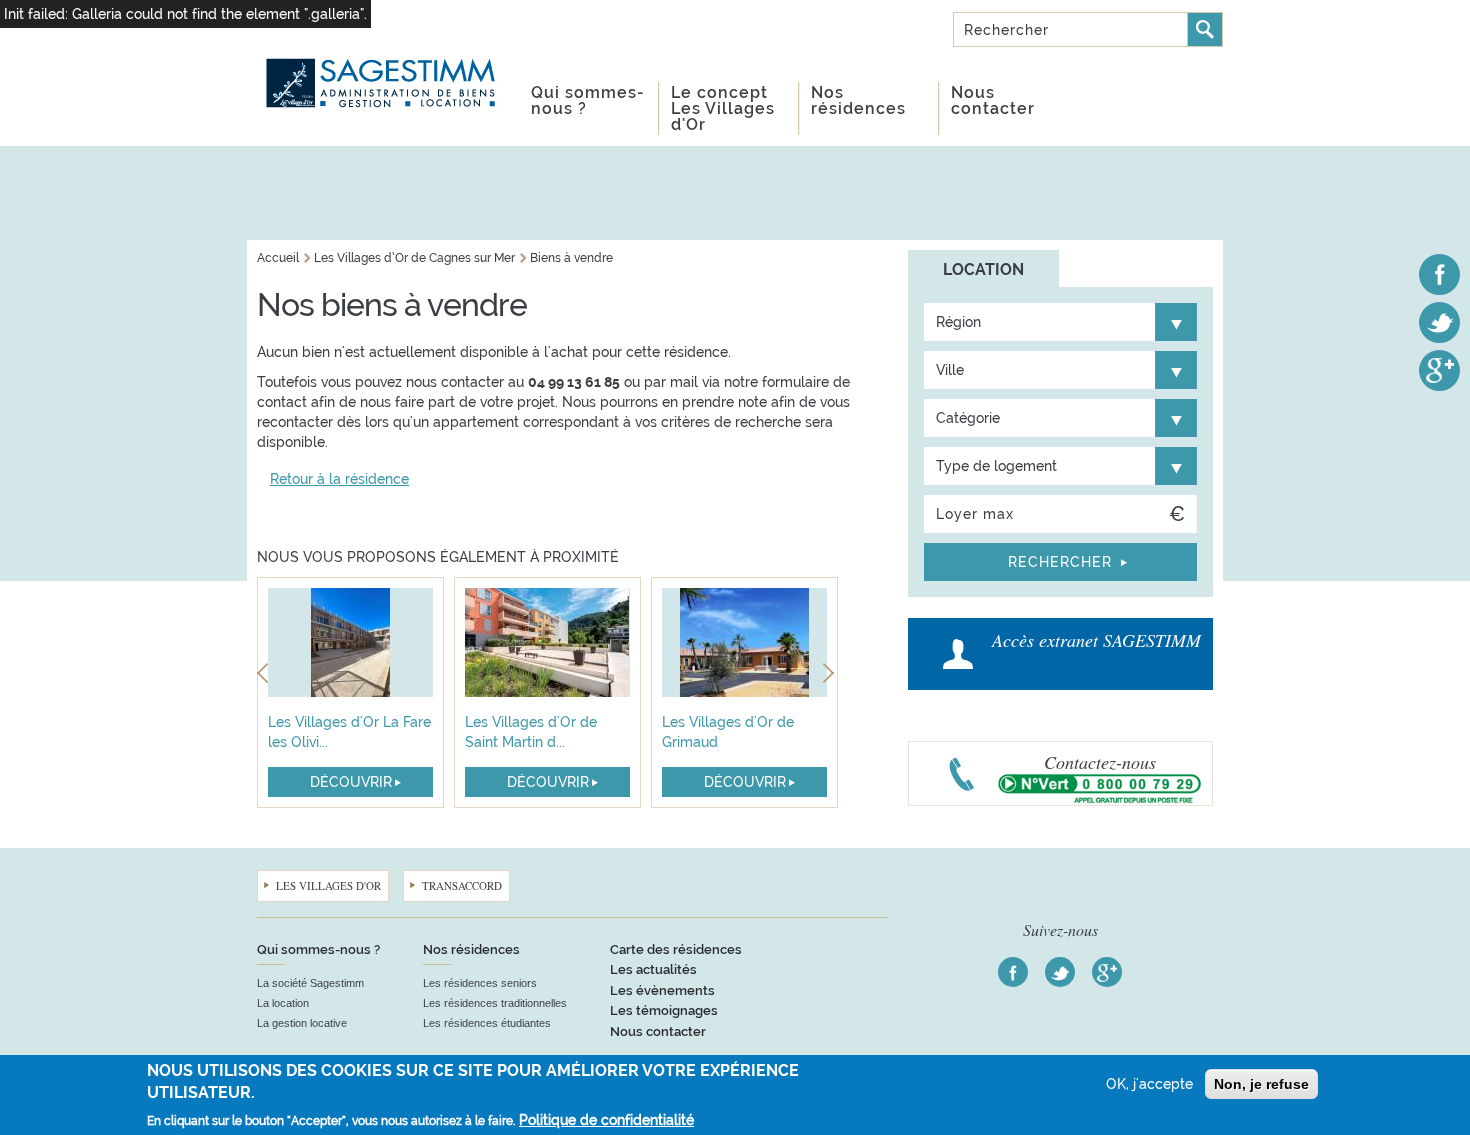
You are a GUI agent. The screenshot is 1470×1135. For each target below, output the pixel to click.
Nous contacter (993, 100)
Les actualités (653, 969)
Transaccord (462, 885)
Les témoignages (664, 1010)
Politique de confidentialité (606, 1120)
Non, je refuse (1261, 1084)
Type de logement (996, 466)
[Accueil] (382, 59)
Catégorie (968, 418)
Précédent (264, 676)
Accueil (278, 258)
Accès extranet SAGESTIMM (1096, 640)
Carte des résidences (676, 949)
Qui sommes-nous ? (588, 100)
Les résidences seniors (480, 983)
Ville (950, 370)
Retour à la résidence (339, 479)
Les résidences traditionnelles (495, 1003)
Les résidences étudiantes (487, 1023)
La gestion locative (302, 1023)
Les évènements (662, 990)
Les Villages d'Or (328, 885)
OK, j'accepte (1149, 1084)
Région (958, 322)
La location (283, 1003)
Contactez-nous (1100, 762)
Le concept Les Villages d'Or (723, 108)
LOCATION (983, 269)
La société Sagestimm (310, 983)
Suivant (830, 676)
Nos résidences (858, 100)
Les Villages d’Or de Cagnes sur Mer (414, 258)
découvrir (351, 782)
